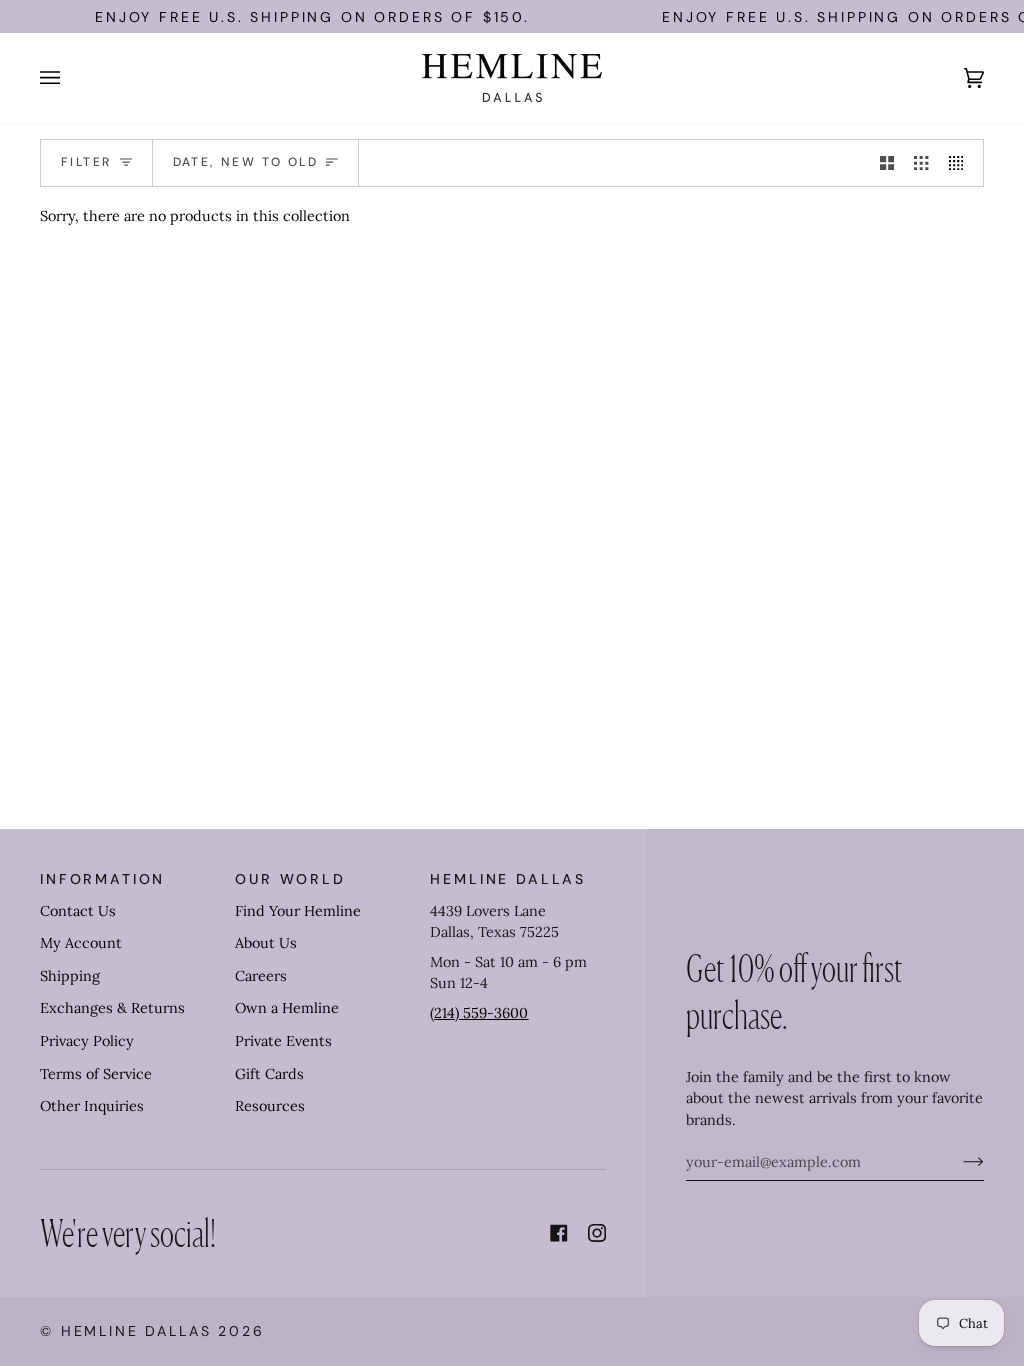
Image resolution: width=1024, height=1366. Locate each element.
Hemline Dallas (136, 1331)
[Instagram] (597, 1233)
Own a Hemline (287, 1008)
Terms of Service (96, 1074)
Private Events (283, 1041)
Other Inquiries (92, 1106)
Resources (270, 1106)
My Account (81, 943)
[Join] (957, 1162)
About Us (266, 943)
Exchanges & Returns (112, 1008)
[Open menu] (70, 78)
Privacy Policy (87, 1041)
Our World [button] (290, 879)
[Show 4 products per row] (961, 163)
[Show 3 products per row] (921, 163)
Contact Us (78, 911)
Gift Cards (269, 1074)
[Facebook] (559, 1233)
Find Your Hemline (298, 911)
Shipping (70, 976)
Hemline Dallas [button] (508, 879)
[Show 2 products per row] (887, 163)
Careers (261, 976)
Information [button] (102, 879)
